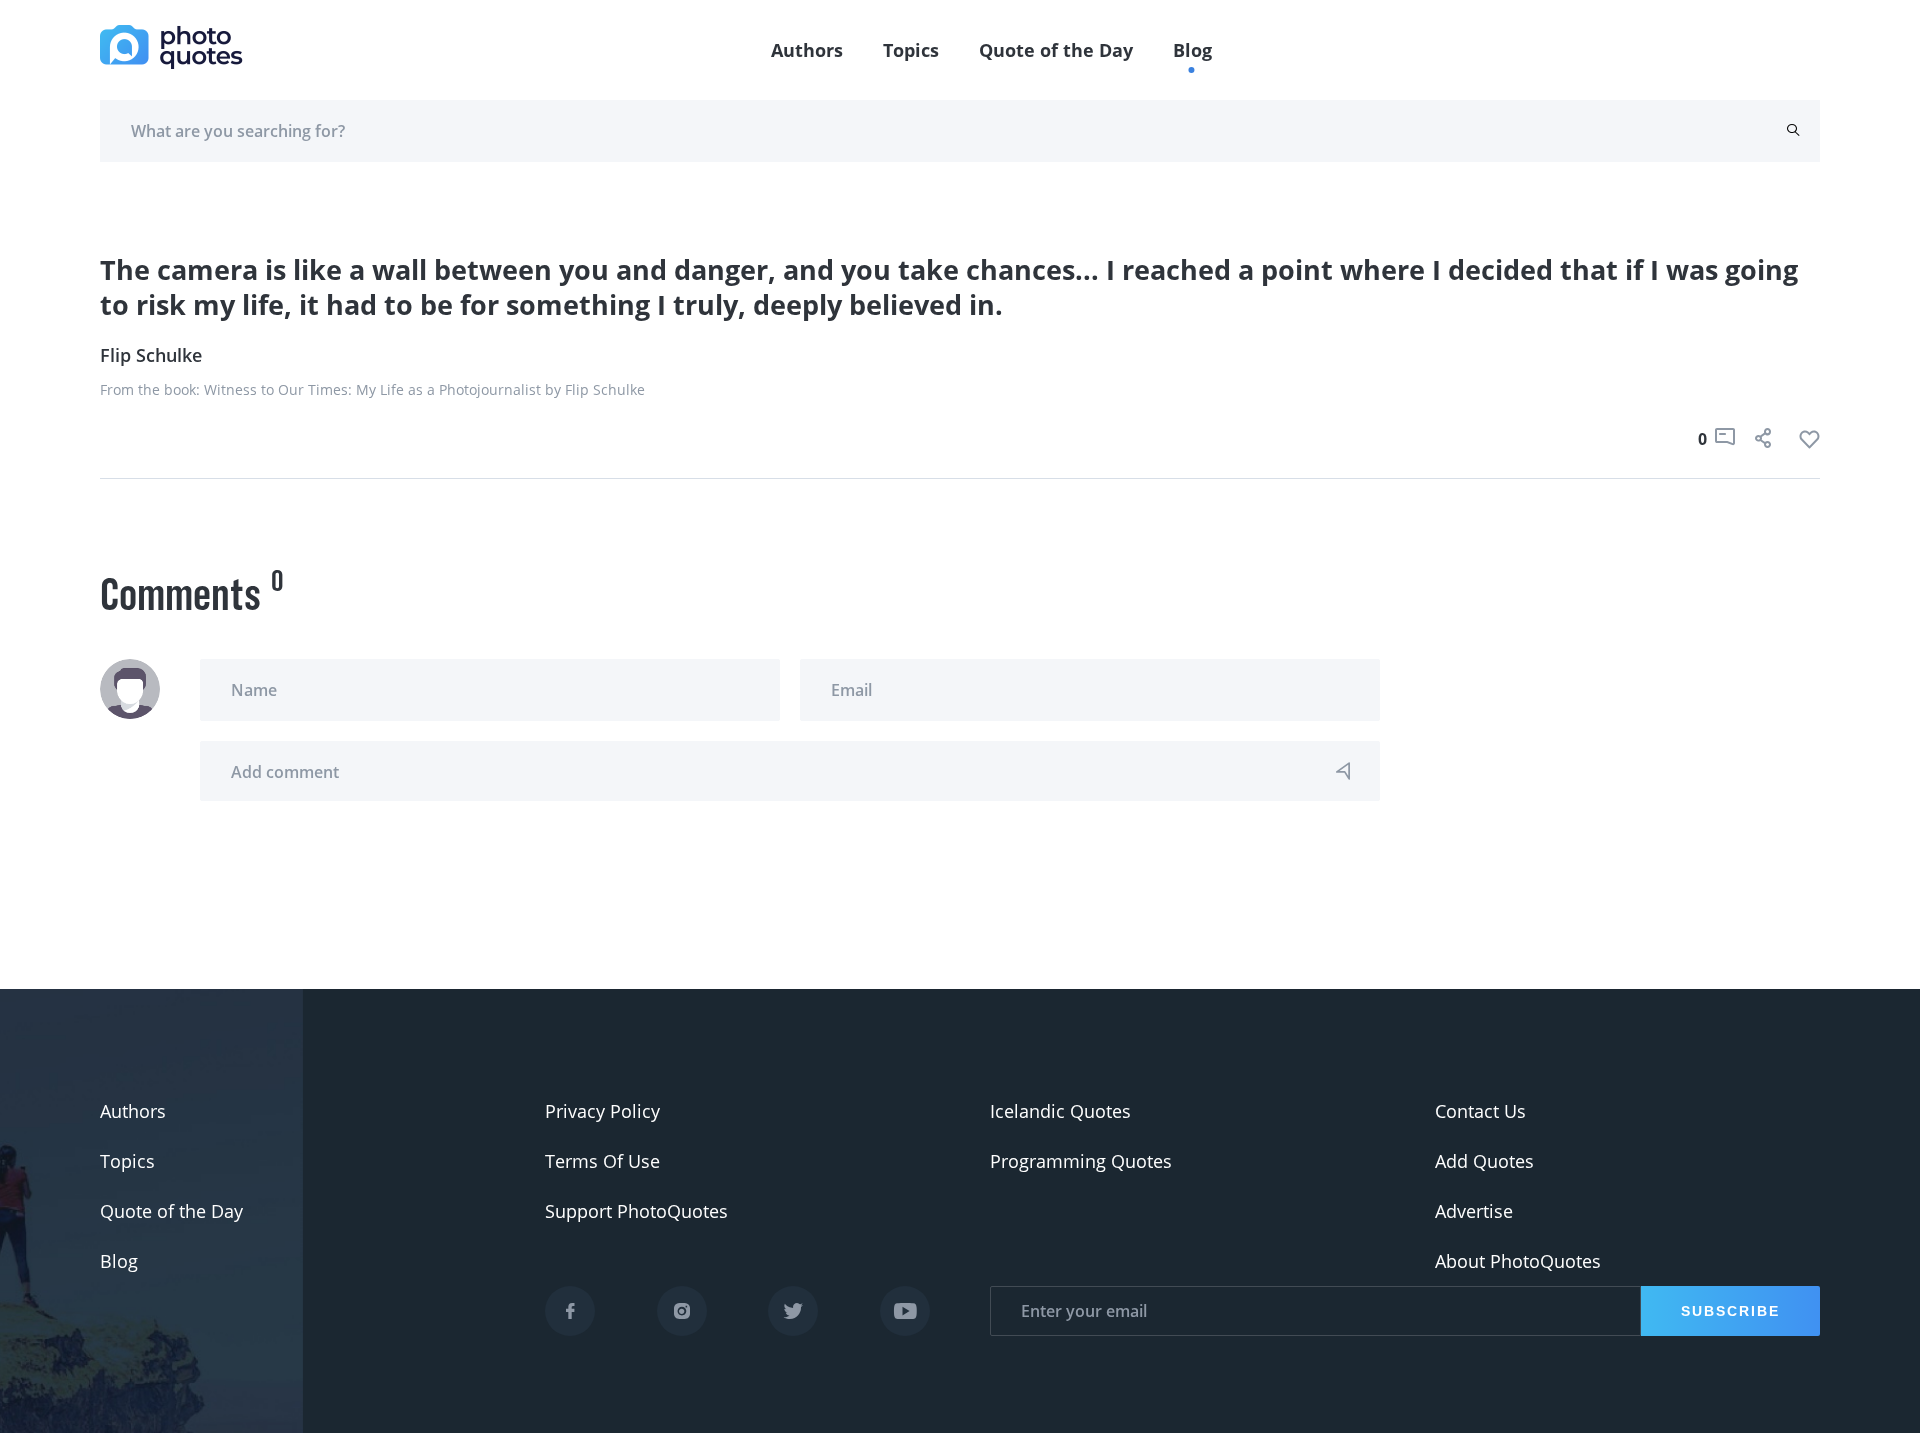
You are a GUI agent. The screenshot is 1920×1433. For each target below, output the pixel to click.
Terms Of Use (602, 1161)
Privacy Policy (602, 1111)
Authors (807, 50)
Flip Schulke (151, 355)
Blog (1192, 50)
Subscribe (1730, 1311)
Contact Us (1480, 1111)
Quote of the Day (1056, 50)
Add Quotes (1484, 1161)
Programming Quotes (1081, 1161)
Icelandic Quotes (1060, 1111)
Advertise (1474, 1211)
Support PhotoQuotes (636, 1211)
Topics (911, 50)
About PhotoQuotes (1518, 1261)
